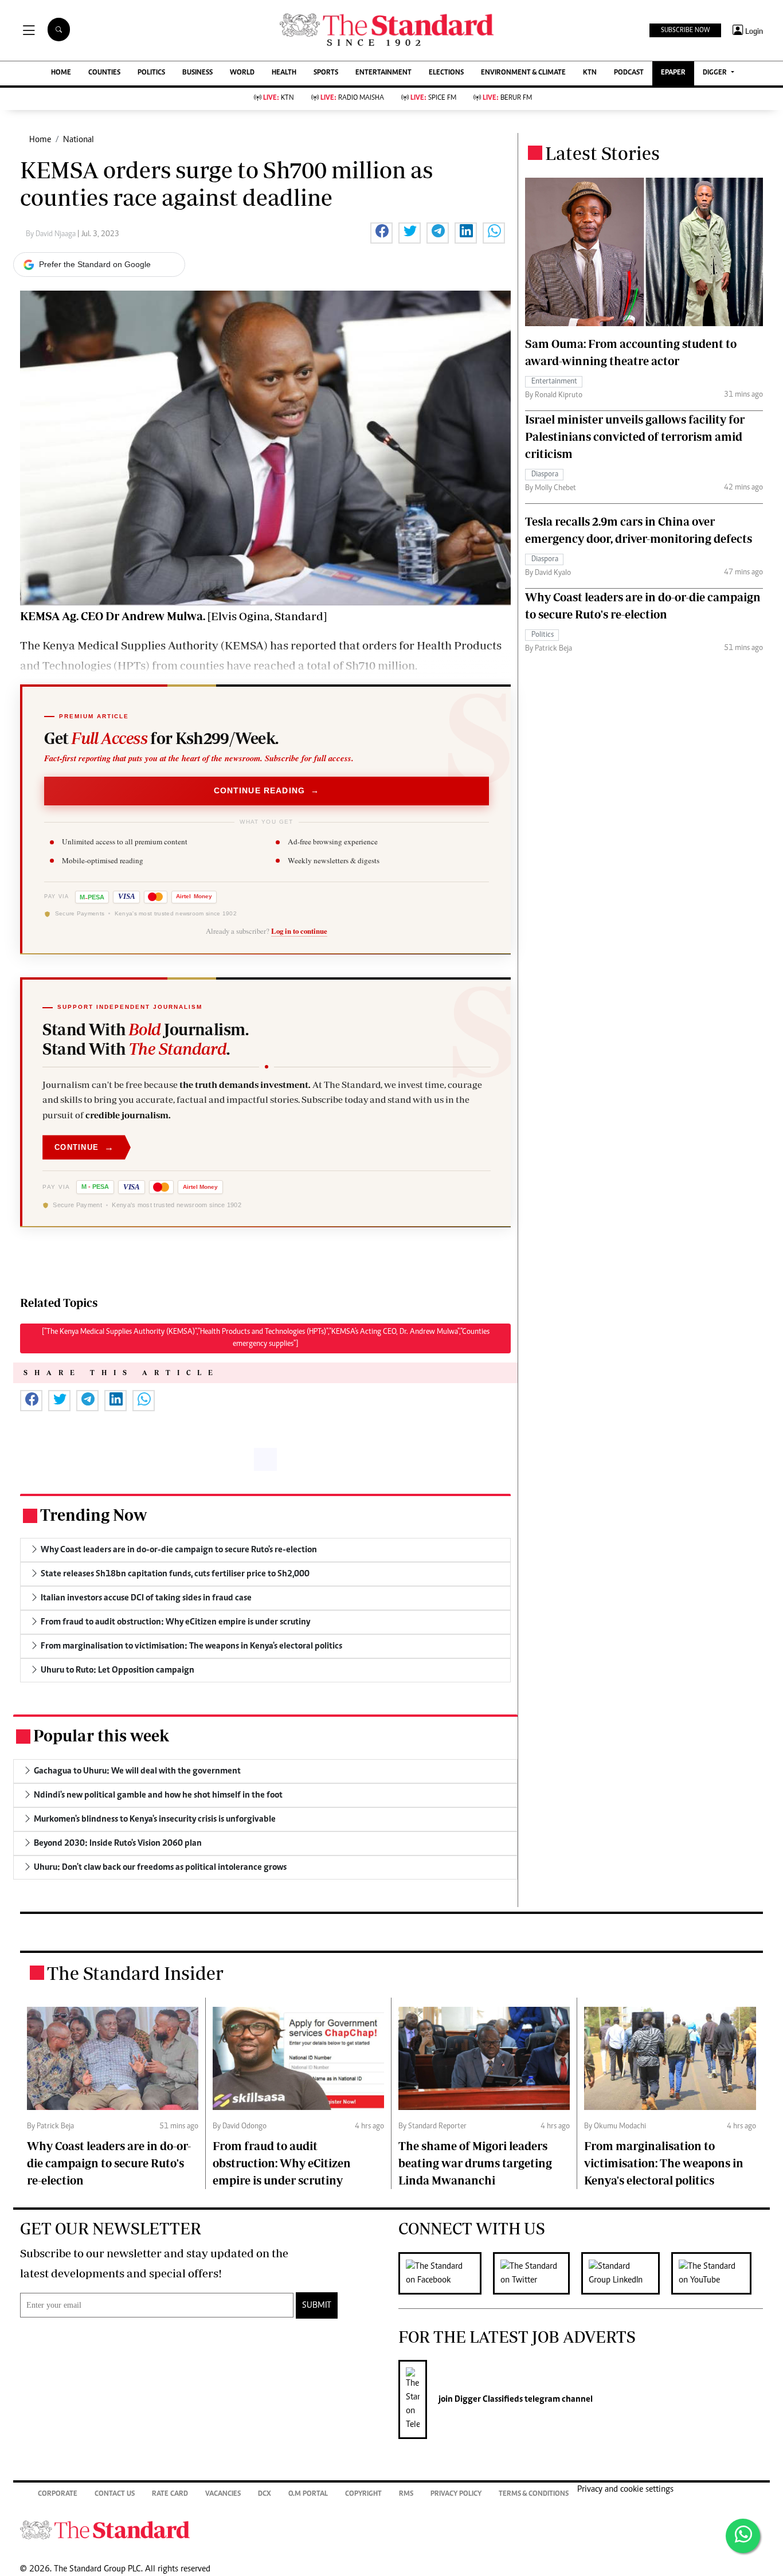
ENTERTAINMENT (383, 73)
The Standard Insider (135, 1973)
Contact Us (115, 2494)
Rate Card (170, 2494)
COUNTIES (104, 73)
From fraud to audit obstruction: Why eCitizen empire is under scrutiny (282, 2163)
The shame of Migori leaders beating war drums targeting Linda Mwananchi (475, 2163)
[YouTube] (717, 2273)
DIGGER (716, 73)
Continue (84, 1147)
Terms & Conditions (534, 2494)
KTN (590, 73)
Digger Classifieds (488, 2399)
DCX (265, 2494)
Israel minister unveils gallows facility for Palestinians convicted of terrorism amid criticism (635, 436)
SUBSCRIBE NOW (685, 30)
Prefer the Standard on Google (95, 264)
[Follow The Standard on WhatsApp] (743, 2536)
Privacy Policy (456, 2494)
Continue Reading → (267, 791)
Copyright (363, 2494)
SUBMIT (317, 2305)
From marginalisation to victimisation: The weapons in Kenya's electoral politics (664, 2163)
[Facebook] (446, 2273)
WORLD (242, 73)
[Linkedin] (626, 2273)
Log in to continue (299, 931)
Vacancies (223, 2494)
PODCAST (629, 73)
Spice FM (433, 98)
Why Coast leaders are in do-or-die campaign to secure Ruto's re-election (109, 2163)
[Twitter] (537, 2273)
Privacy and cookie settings (625, 2489)
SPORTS (326, 73)
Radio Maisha (352, 98)
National (79, 140)
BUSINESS (197, 73)
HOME (61, 73)
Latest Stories (602, 153)
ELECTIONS (446, 73)
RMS (406, 2494)
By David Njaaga (52, 234)
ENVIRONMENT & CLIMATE (523, 73)
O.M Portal (308, 2494)
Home (40, 140)
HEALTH (284, 73)
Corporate (58, 2494)
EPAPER (673, 73)
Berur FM (507, 98)
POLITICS (151, 73)
